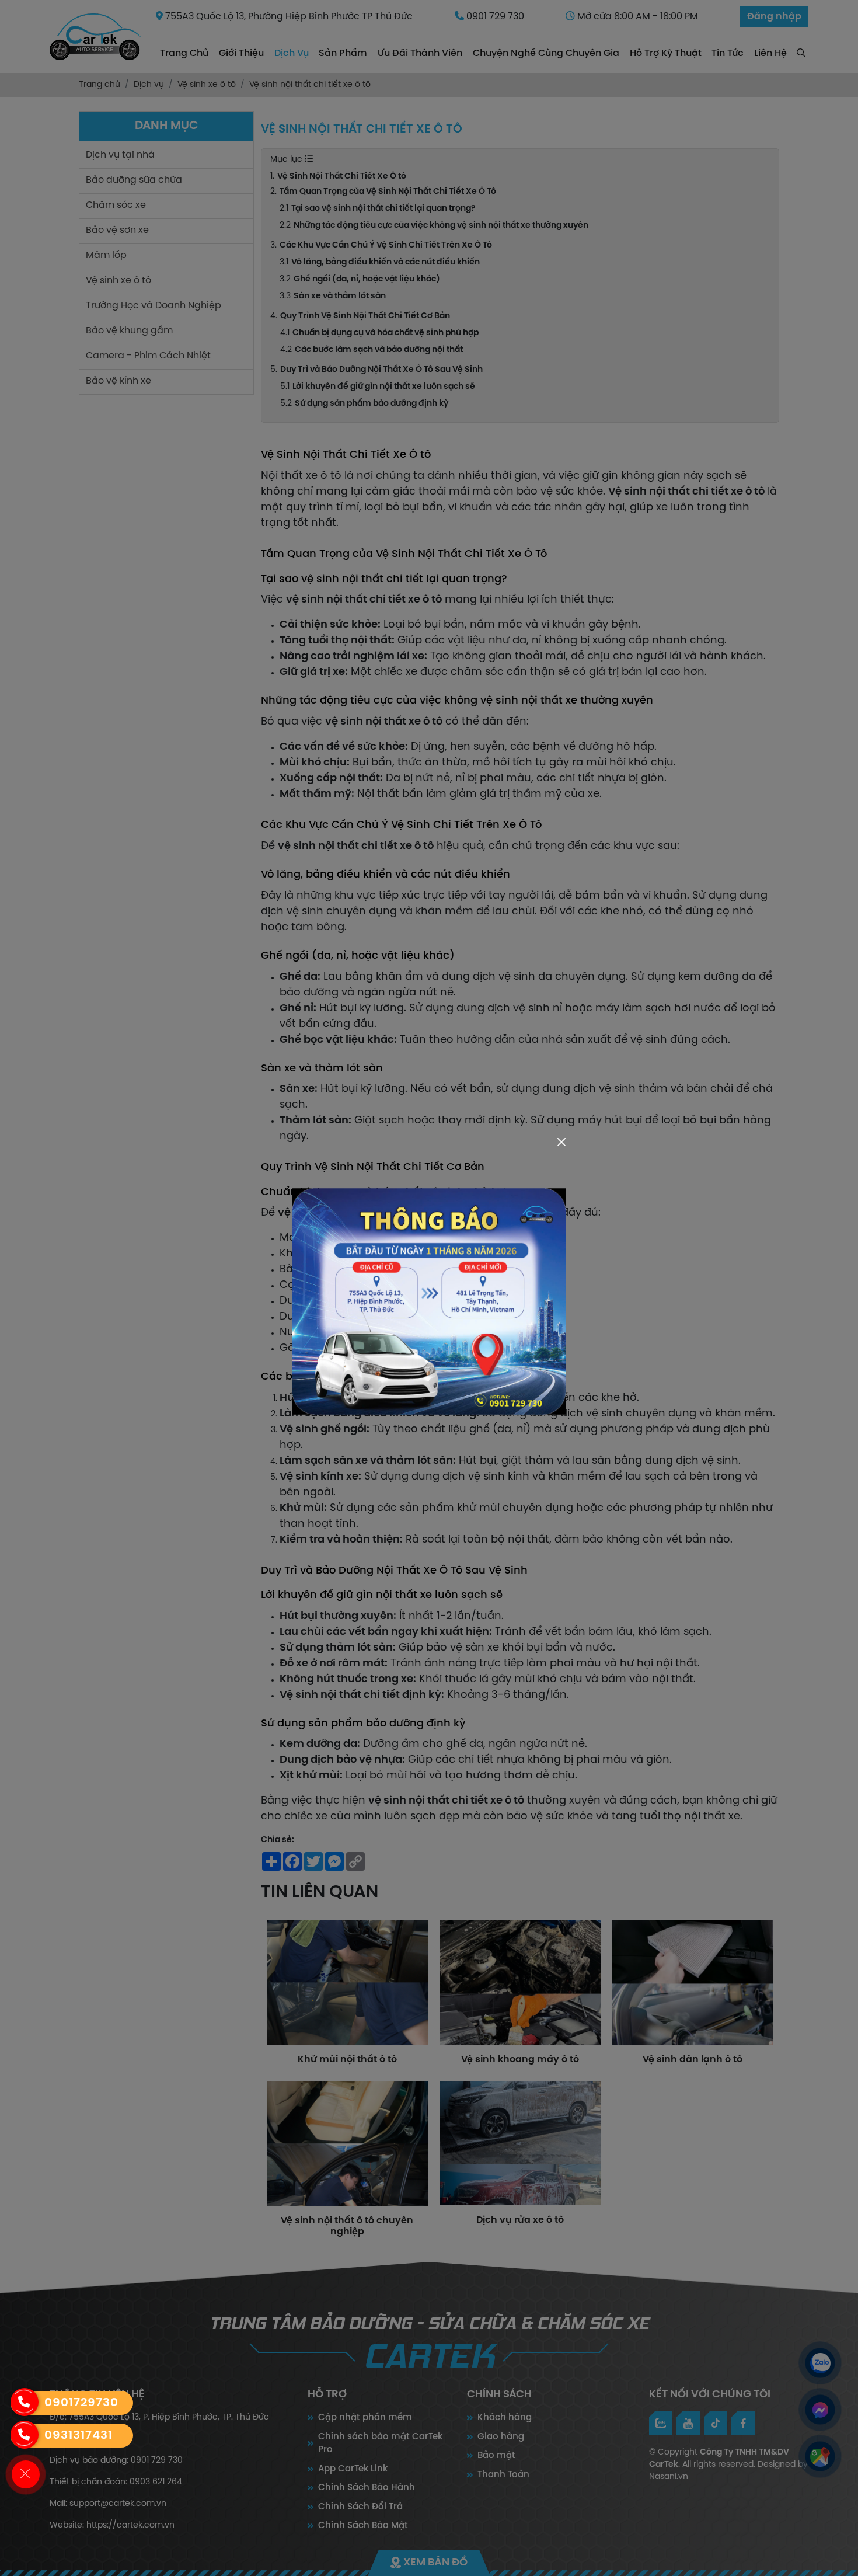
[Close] (561, 1142)
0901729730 (81, 2403)
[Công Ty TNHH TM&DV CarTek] (429, 1302)
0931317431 (79, 2436)
